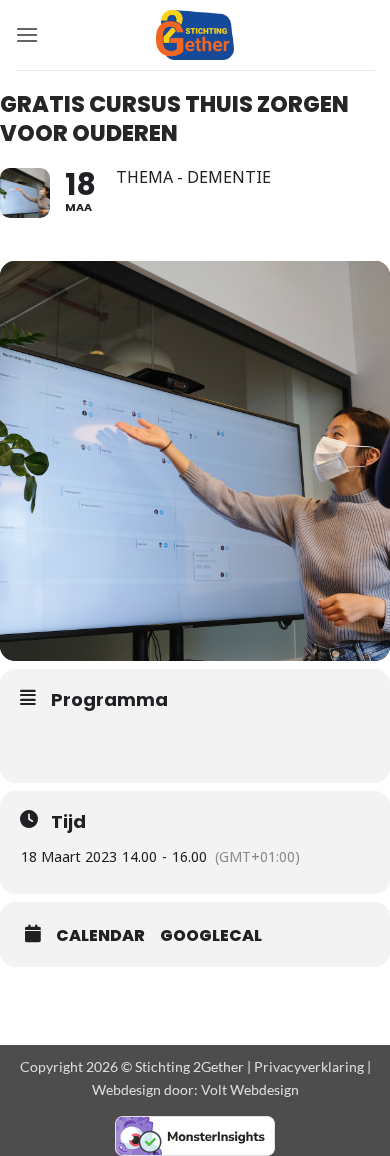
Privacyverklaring (309, 1066)
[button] (27, 34)
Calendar (100, 936)
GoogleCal (211, 936)
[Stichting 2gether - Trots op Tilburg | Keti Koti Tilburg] (195, 35)
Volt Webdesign (250, 1089)
